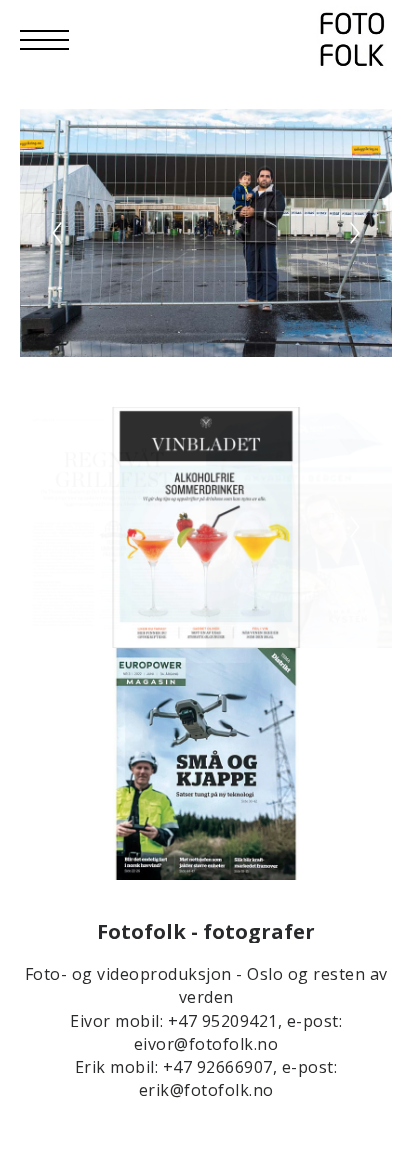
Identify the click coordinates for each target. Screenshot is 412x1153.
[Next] (355, 233)
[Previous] (57, 233)
